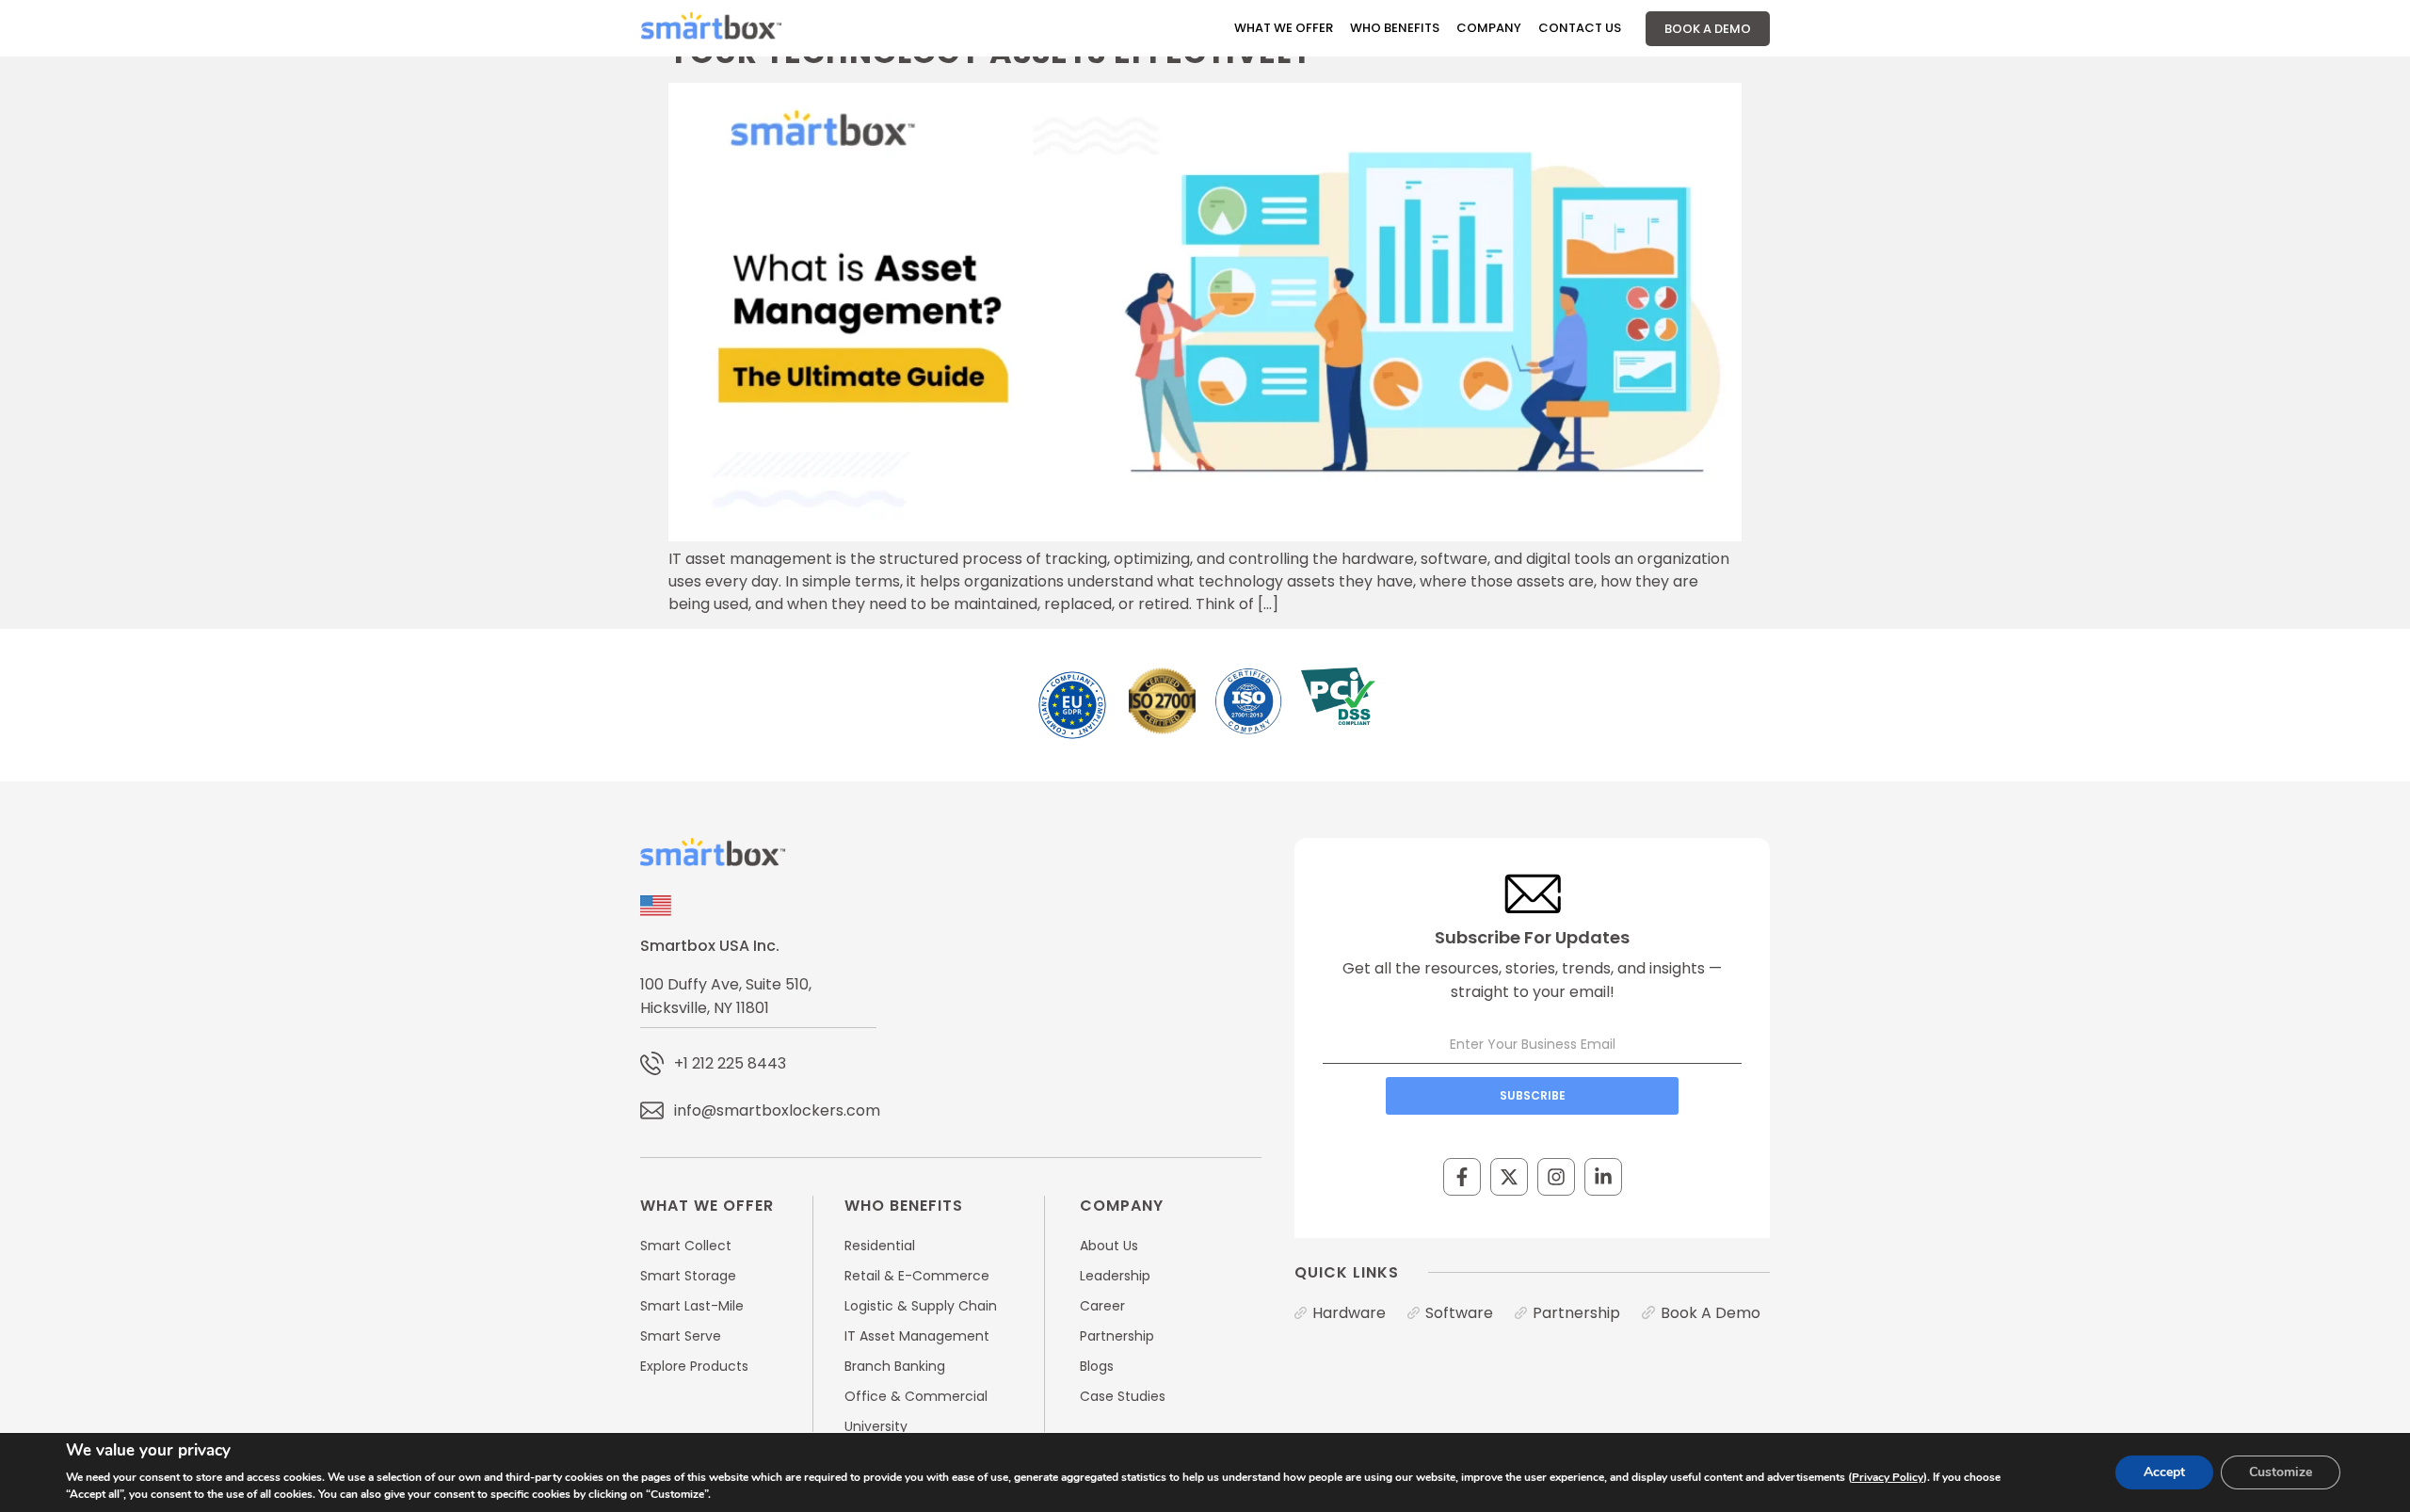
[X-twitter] (1509, 1177)
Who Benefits (1395, 28)
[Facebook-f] (1462, 1177)
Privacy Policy (1888, 1477)
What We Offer (1284, 28)
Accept (2164, 1472)
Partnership (1576, 1313)
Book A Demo (1708, 29)
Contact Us (1580, 28)
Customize (2281, 1472)
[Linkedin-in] (1603, 1177)
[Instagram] (1556, 1177)
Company (1489, 28)
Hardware (1349, 1313)
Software (1459, 1313)
